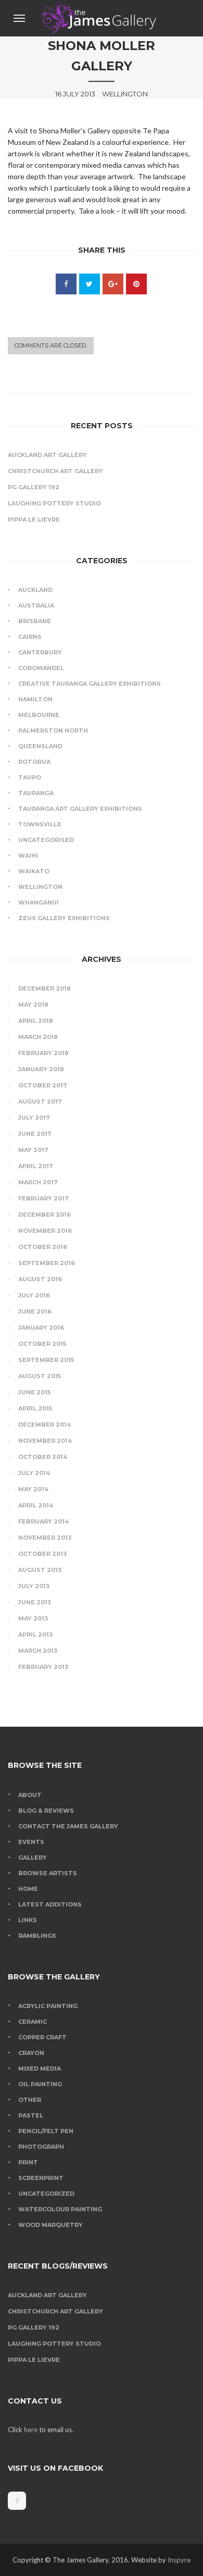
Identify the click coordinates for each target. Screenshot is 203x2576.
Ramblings (37, 1936)
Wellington (40, 887)
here (31, 2430)
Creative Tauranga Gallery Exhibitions (90, 684)
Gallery (33, 1857)
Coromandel (41, 668)
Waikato (34, 871)
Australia (36, 605)
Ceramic (33, 2022)
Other (30, 2100)
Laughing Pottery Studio (54, 503)
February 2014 (43, 1521)
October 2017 (43, 1085)
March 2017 (38, 1182)
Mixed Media (40, 2069)
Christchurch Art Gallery (55, 471)
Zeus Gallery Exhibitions (64, 918)
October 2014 (43, 1457)
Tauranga (36, 793)
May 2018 (33, 1005)
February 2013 (43, 1667)
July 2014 (34, 1473)
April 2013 (35, 1634)
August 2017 (40, 1101)
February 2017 (43, 1198)
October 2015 (42, 1344)
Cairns (30, 637)
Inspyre (179, 2560)
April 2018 (36, 1021)
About (30, 1795)
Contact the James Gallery (68, 1826)
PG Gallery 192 (34, 487)
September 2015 (46, 1360)
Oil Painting (40, 2084)
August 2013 (40, 1570)
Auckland (35, 590)
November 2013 (45, 1538)
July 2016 (34, 1295)
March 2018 (38, 1037)
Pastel (31, 2115)
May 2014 (33, 1489)
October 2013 (42, 1554)
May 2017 (33, 1150)
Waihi (28, 856)
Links (28, 1920)
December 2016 (45, 1215)
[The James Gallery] (101, 18)
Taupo (30, 777)
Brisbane (35, 621)
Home (28, 1889)
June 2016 (35, 1311)
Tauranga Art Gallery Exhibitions (80, 809)
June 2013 (35, 1602)
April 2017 (36, 1166)
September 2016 (47, 1263)
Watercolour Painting (60, 2209)
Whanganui (39, 902)
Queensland (40, 746)
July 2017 (34, 1118)
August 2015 (40, 1376)
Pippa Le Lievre (34, 519)
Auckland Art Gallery (47, 455)
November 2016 (45, 1231)
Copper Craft (42, 2037)
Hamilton (35, 699)
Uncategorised (46, 840)
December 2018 (45, 988)
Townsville (40, 824)
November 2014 (45, 1441)
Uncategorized (46, 2194)
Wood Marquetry (50, 2225)
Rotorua (34, 762)
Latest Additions (50, 1904)
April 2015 (35, 1408)
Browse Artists (48, 1873)
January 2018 (41, 1069)
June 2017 (35, 1134)
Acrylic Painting (48, 2006)
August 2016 (40, 1279)
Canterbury (40, 652)
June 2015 (34, 1392)
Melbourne (39, 715)
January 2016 (41, 1328)
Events (31, 1842)
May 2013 (33, 1618)
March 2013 (38, 1651)
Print (28, 2162)
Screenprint (41, 2178)
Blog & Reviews (46, 1811)
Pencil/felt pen (46, 2131)
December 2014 (45, 1425)
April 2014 (36, 1505)
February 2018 (43, 1053)
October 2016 (43, 1247)
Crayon (31, 2053)
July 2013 (34, 1586)
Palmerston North (53, 730)
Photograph (41, 2147)
